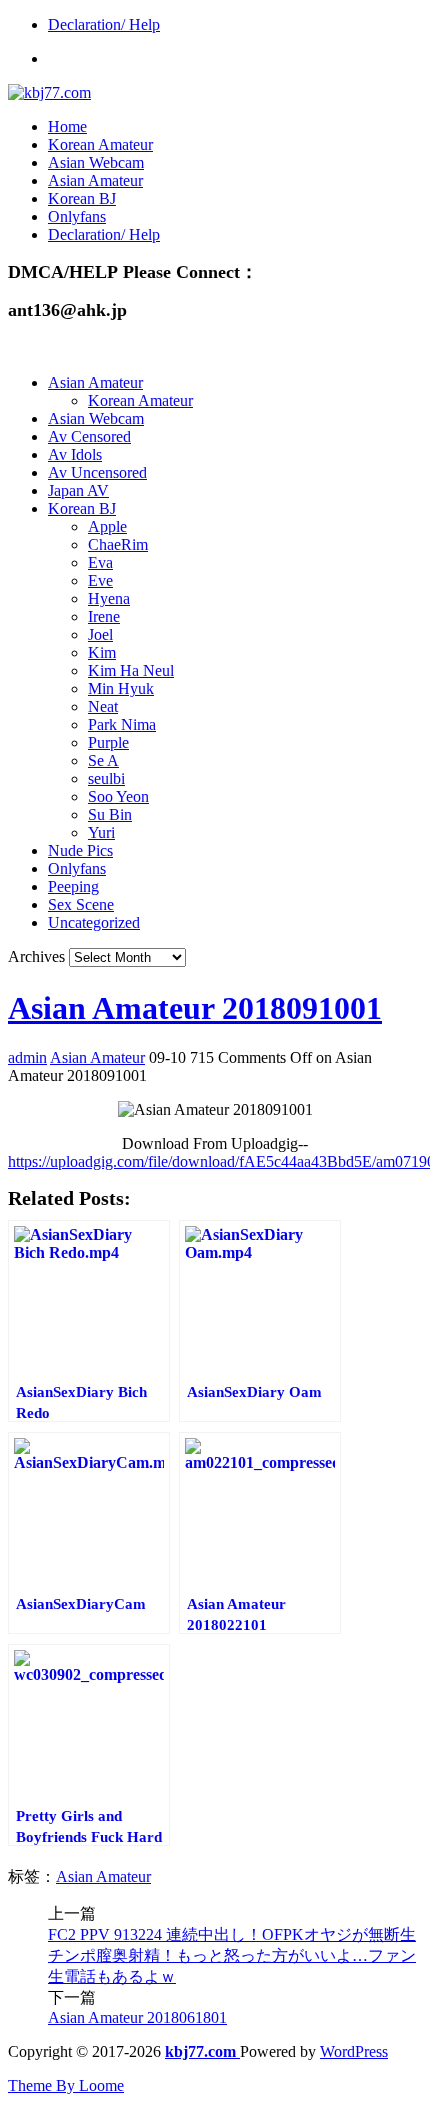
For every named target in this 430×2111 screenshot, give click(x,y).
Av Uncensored (97, 472)
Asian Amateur (95, 180)
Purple (108, 742)
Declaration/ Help (104, 24)
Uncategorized (94, 922)
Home (67, 126)
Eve (100, 580)
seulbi (106, 778)
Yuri (101, 832)
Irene (104, 616)
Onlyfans (77, 216)
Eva (100, 562)
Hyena (109, 598)
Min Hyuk (121, 688)
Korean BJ (82, 198)
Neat (103, 706)
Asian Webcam (96, 162)
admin (27, 1057)
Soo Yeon (118, 796)
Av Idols (75, 454)
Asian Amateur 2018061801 (137, 2017)
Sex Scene (81, 904)
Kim (102, 652)
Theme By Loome (66, 2085)
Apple (107, 526)
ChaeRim (118, 544)
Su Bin (110, 814)
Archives (36, 956)
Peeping (73, 886)
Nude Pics (80, 850)
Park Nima (122, 724)
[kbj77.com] (49, 92)
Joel (100, 634)
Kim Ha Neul (131, 670)
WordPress (354, 2051)
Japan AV (78, 490)
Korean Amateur (100, 144)
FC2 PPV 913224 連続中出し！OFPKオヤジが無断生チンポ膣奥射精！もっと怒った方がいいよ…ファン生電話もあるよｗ (232, 1955)
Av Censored (89, 436)
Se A (103, 760)
